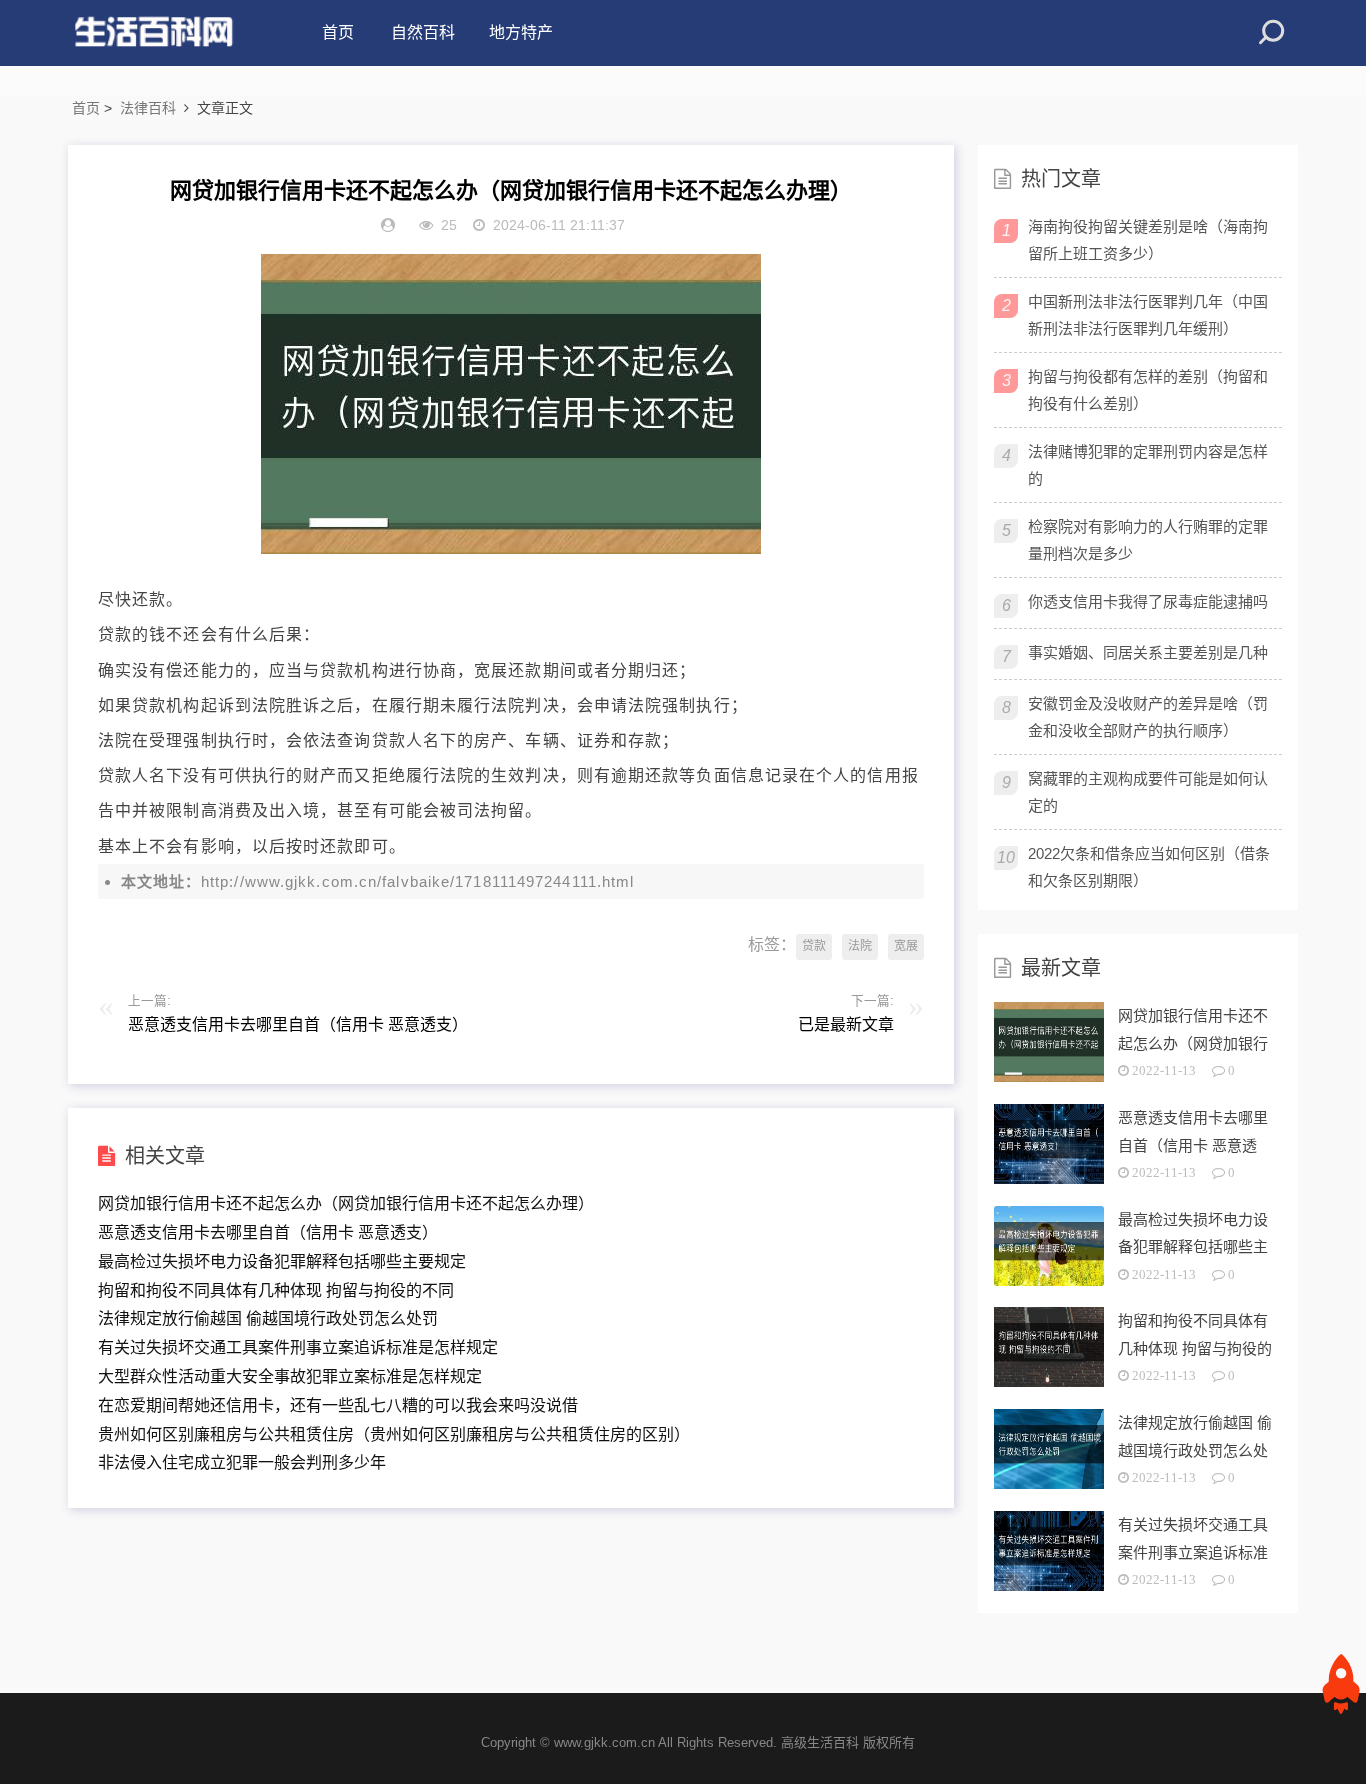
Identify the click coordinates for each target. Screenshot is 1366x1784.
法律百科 (148, 108)
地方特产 (521, 32)
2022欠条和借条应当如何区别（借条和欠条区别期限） (1149, 867)
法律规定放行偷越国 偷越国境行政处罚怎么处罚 (268, 1318)
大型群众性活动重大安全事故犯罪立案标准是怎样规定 (290, 1376)
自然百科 (423, 32)
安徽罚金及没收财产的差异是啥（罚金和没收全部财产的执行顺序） (1148, 717)
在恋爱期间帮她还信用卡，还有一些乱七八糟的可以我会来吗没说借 (338, 1405)
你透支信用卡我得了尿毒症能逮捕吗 (1148, 601)
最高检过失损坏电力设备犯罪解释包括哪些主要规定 (282, 1261)
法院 (860, 946)
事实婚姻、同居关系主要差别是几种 (1148, 652)
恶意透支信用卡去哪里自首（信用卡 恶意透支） (268, 1232)
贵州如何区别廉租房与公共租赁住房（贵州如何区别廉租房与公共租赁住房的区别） (394, 1434)
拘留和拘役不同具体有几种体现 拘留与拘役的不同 (276, 1290)
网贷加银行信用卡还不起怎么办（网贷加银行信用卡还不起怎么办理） (346, 1203)
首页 (338, 32)
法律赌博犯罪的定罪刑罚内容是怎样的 (1148, 465)
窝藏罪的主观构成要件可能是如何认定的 (1148, 792)
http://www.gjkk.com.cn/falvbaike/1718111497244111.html (417, 881)
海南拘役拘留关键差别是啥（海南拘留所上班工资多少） (1148, 240)
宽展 (906, 946)
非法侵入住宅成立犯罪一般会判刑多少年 (242, 1462)
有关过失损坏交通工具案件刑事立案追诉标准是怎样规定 (298, 1347)
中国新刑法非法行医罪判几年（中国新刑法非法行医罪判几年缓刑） (1148, 315)
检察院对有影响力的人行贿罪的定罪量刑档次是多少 (1148, 540)
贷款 (814, 946)
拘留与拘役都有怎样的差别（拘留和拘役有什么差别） (1148, 390)
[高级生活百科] (153, 33)
